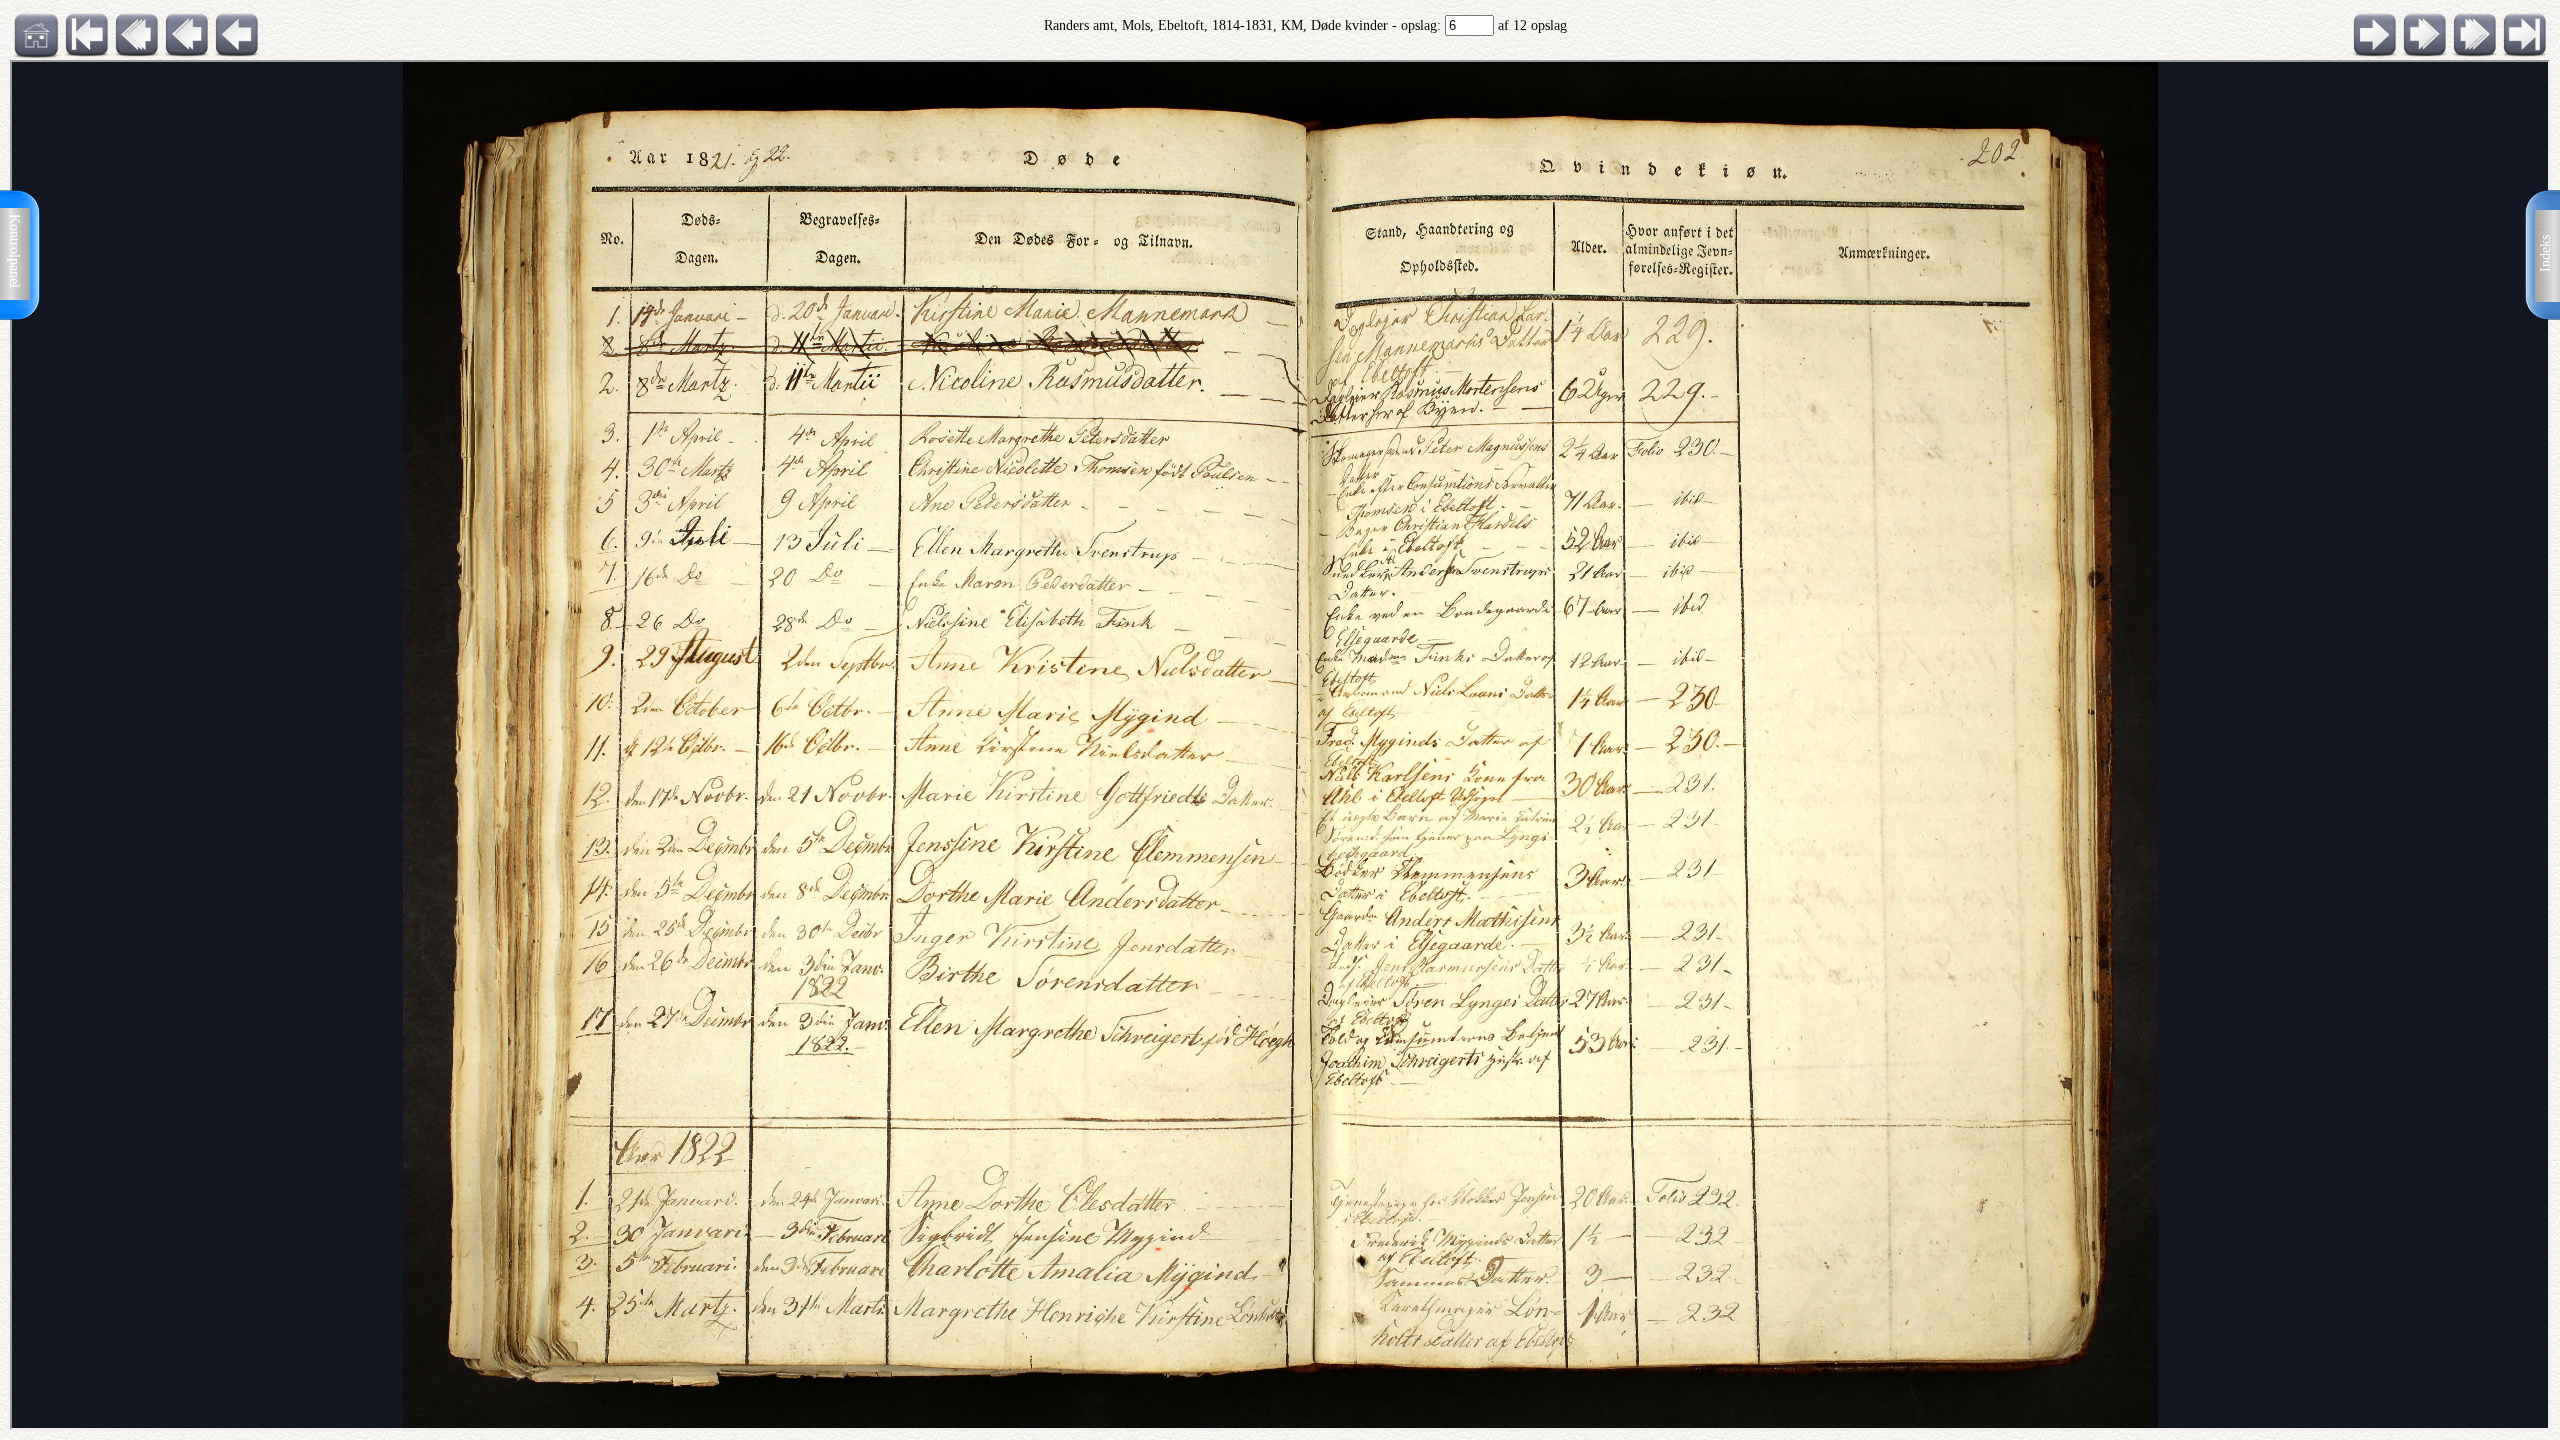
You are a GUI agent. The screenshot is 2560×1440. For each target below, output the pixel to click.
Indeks (2545, 253)
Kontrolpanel (14, 251)
